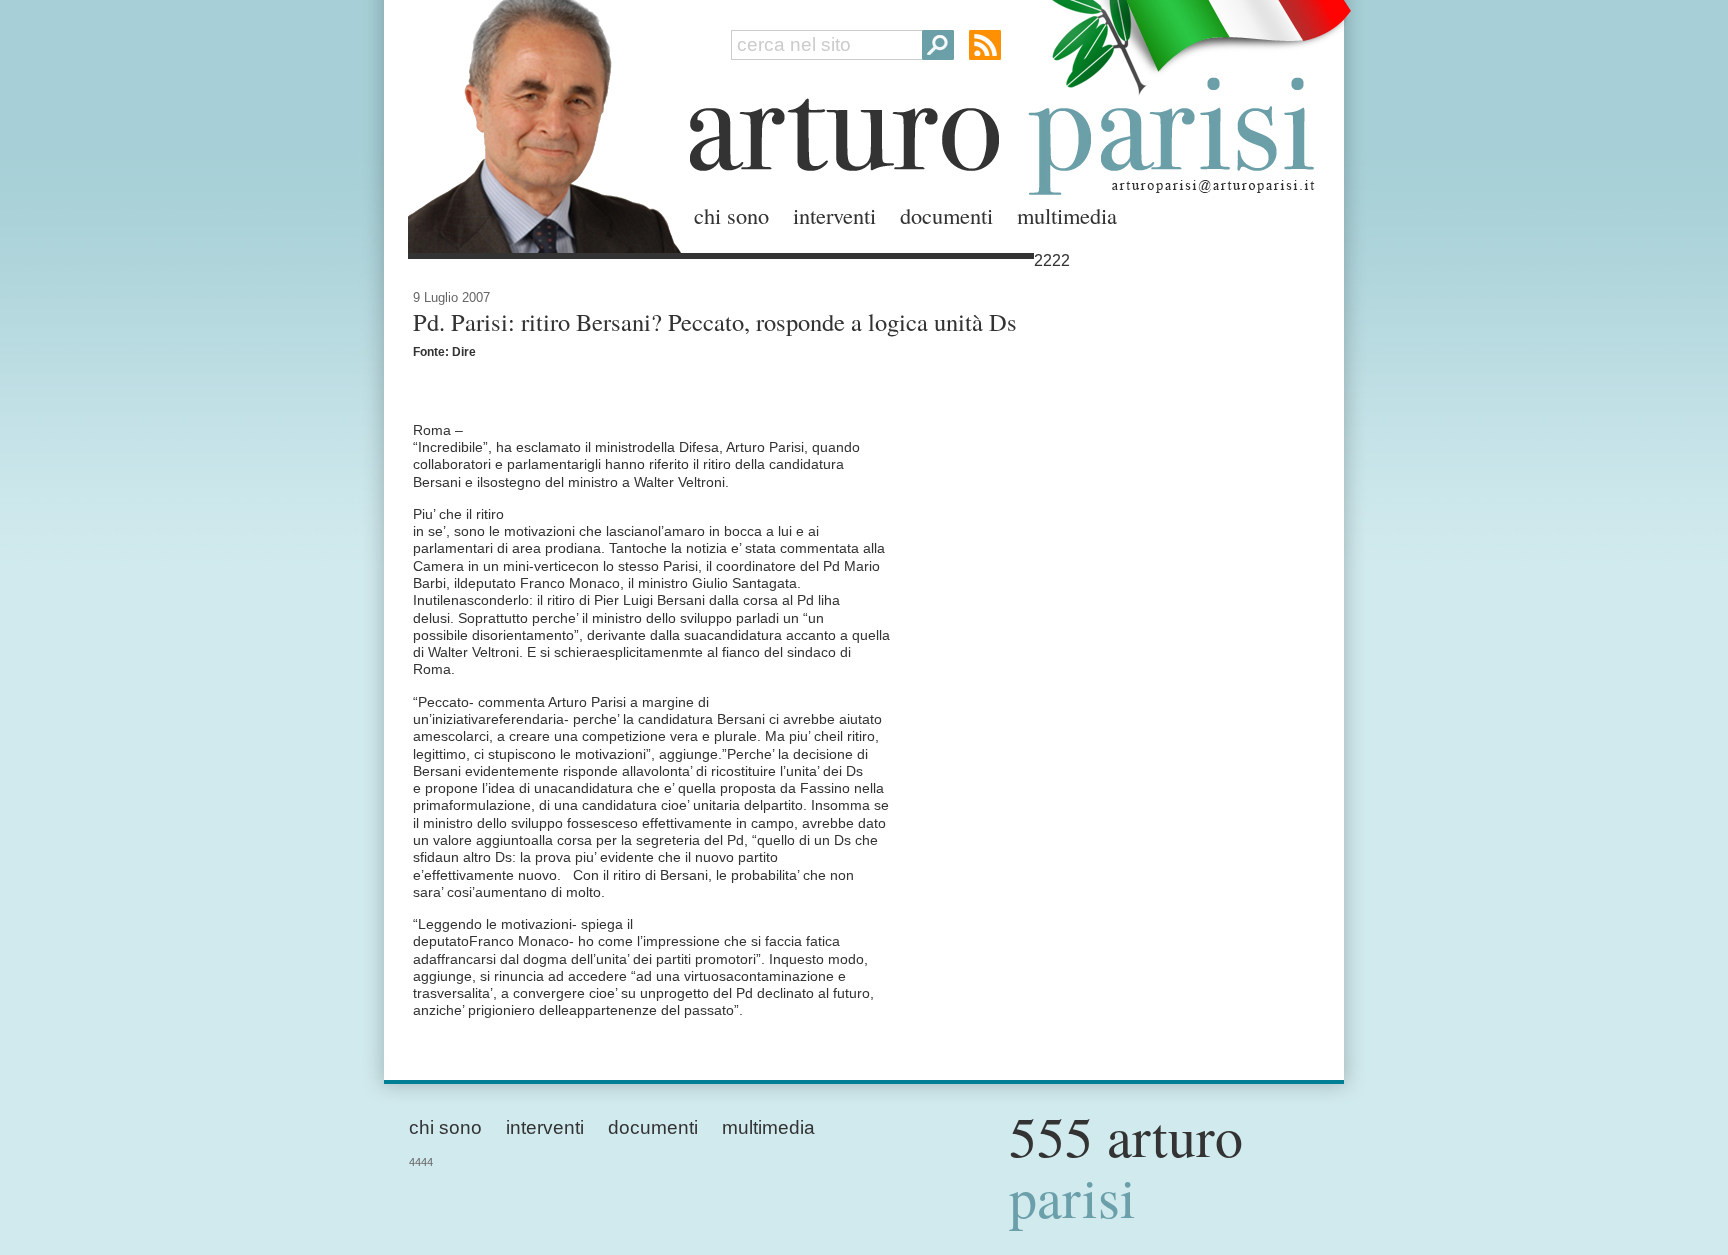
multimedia (1067, 215)
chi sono (731, 215)
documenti (946, 215)
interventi (834, 215)
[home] (539, 122)
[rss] (985, 45)
